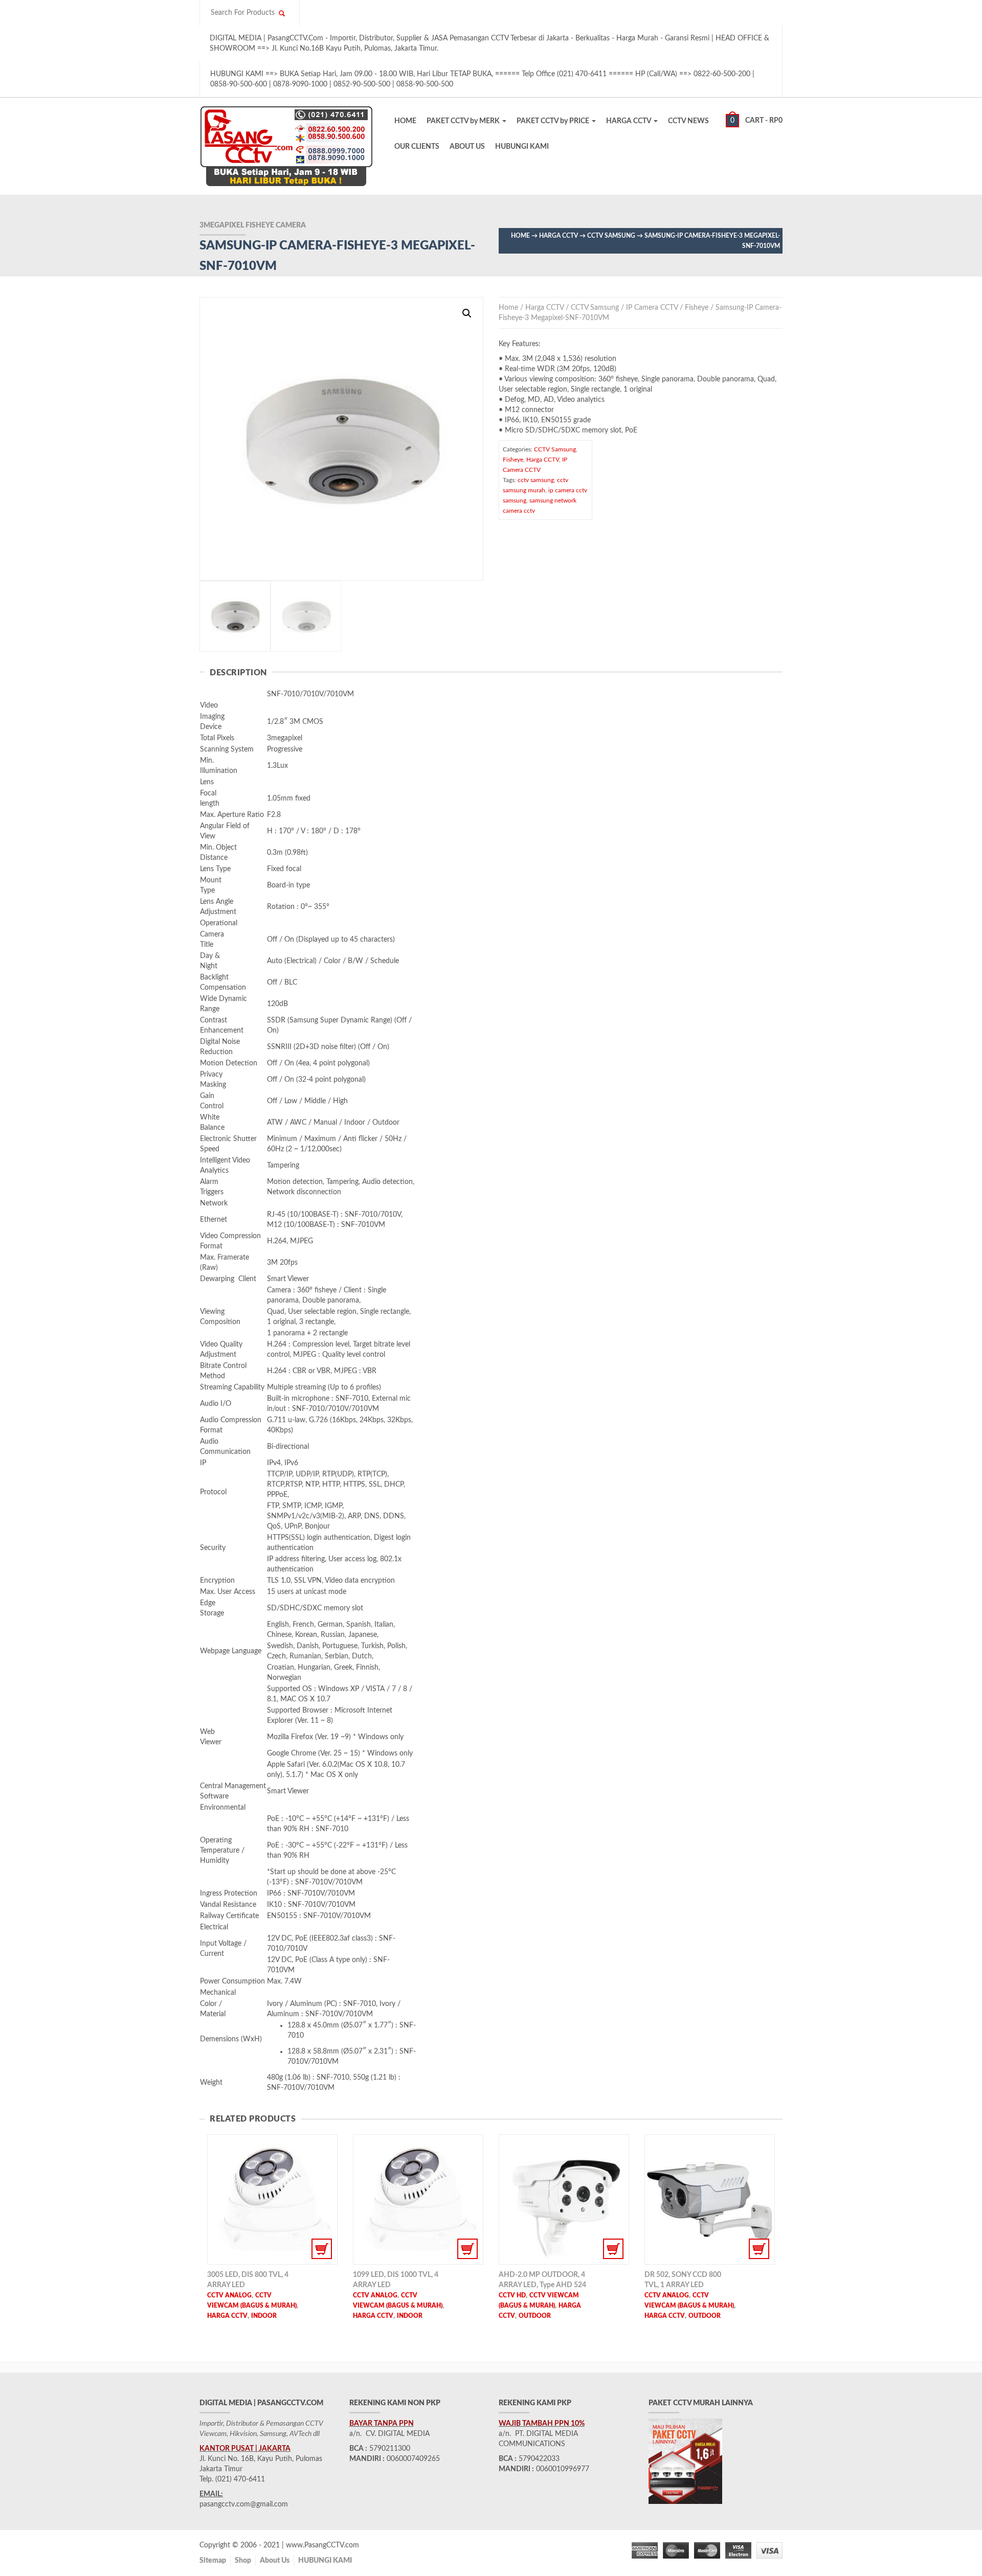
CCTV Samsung (611, 236)
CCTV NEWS (688, 121)
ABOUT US (467, 147)
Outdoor (535, 2316)
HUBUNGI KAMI (522, 147)
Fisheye (697, 308)
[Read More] (272, 2199)
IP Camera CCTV (652, 308)
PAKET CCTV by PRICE (554, 121)
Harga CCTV (559, 236)
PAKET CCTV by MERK (464, 121)
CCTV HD (512, 2295)
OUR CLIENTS (417, 147)
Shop (243, 2561)
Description (238, 673)
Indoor (264, 2316)
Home (520, 236)
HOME (405, 121)
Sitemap (213, 2561)
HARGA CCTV (629, 121)
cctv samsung (536, 480)
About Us (275, 2561)
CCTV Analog (229, 2295)
